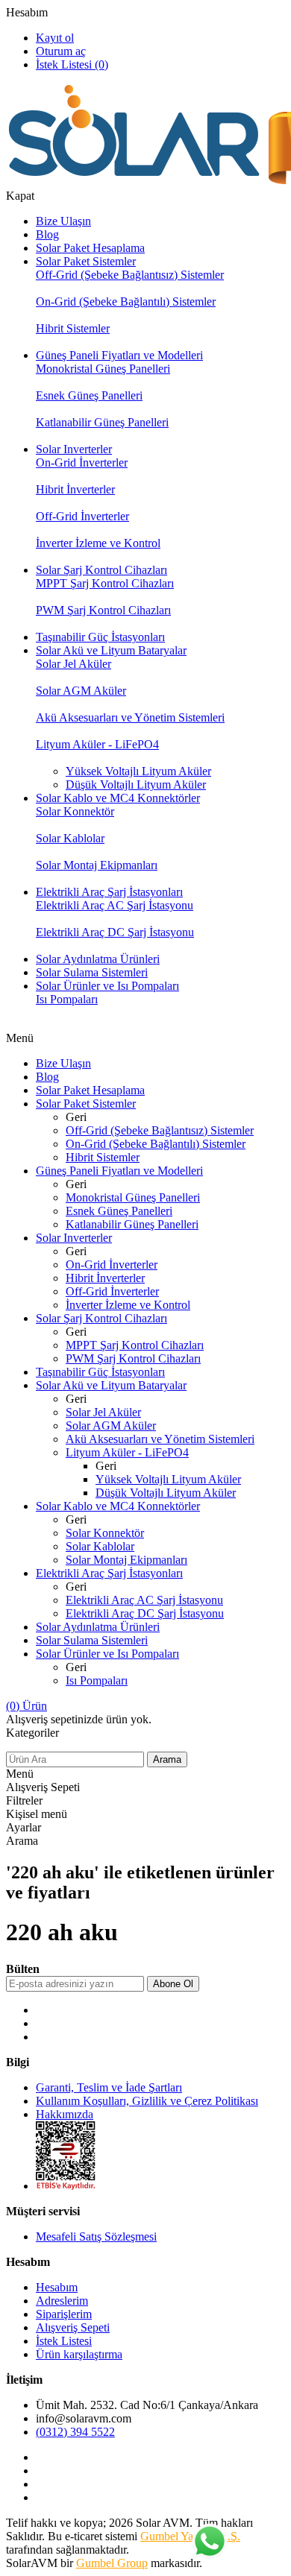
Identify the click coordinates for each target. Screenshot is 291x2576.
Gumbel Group (112, 2563)
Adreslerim (62, 2301)
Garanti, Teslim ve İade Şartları (109, 2087)
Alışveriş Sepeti (73, 2327)
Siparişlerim (64, 2314)
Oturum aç (61, 51)
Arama (167, 1759)
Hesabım (27, 12)
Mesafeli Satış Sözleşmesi (96, 2236)
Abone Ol (173, 1984)
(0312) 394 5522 (75, 2432)
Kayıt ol (55, 38)
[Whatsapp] (209, 2542)
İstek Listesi (64, 2341)
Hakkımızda (65, 2114)
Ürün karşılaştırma (79, 2354)
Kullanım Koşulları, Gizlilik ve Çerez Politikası (147, 2101)
